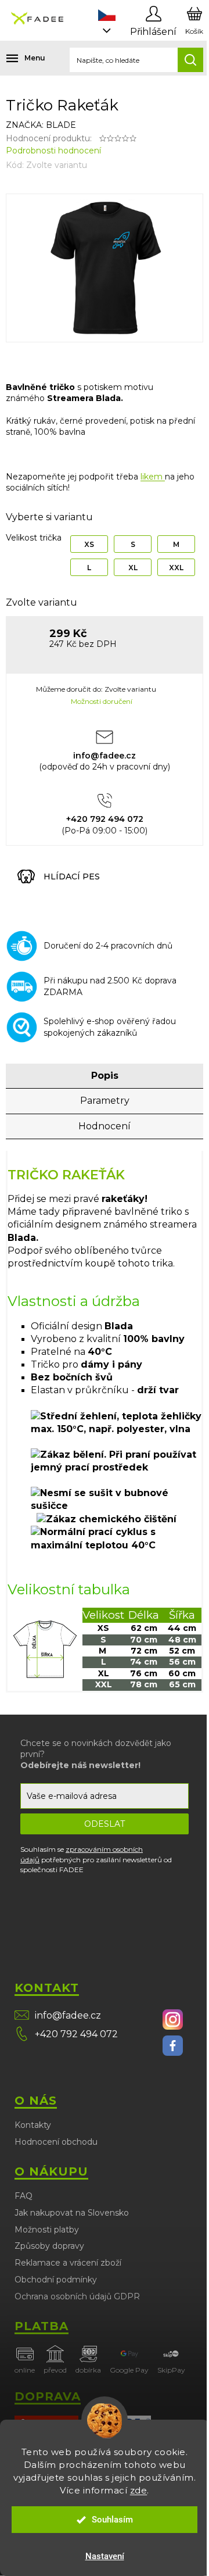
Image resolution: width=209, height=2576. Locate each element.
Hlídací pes (72, 876)
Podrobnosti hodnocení (53, 151)
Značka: (41, 125)
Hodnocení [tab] (105, 1126)
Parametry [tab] (105, 1101)
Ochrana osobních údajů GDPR (77, 2296)
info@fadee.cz (68, 2015)
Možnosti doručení (102, 701)
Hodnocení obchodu (56, 2142)
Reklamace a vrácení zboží (68, 2263)
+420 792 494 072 (76, 2034)
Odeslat (105, 1824)
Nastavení (105, 2556)
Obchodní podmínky (56, 2280)
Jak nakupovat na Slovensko (72, 2213)
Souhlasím (112, 2520)
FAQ (24, 2196)
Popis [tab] (105, 1076)
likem (153, 477)
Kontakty (33, 2125)
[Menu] (17, 58)
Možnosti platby (47, 2230)
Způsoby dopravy (49, 2246)
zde (139, 2490)
